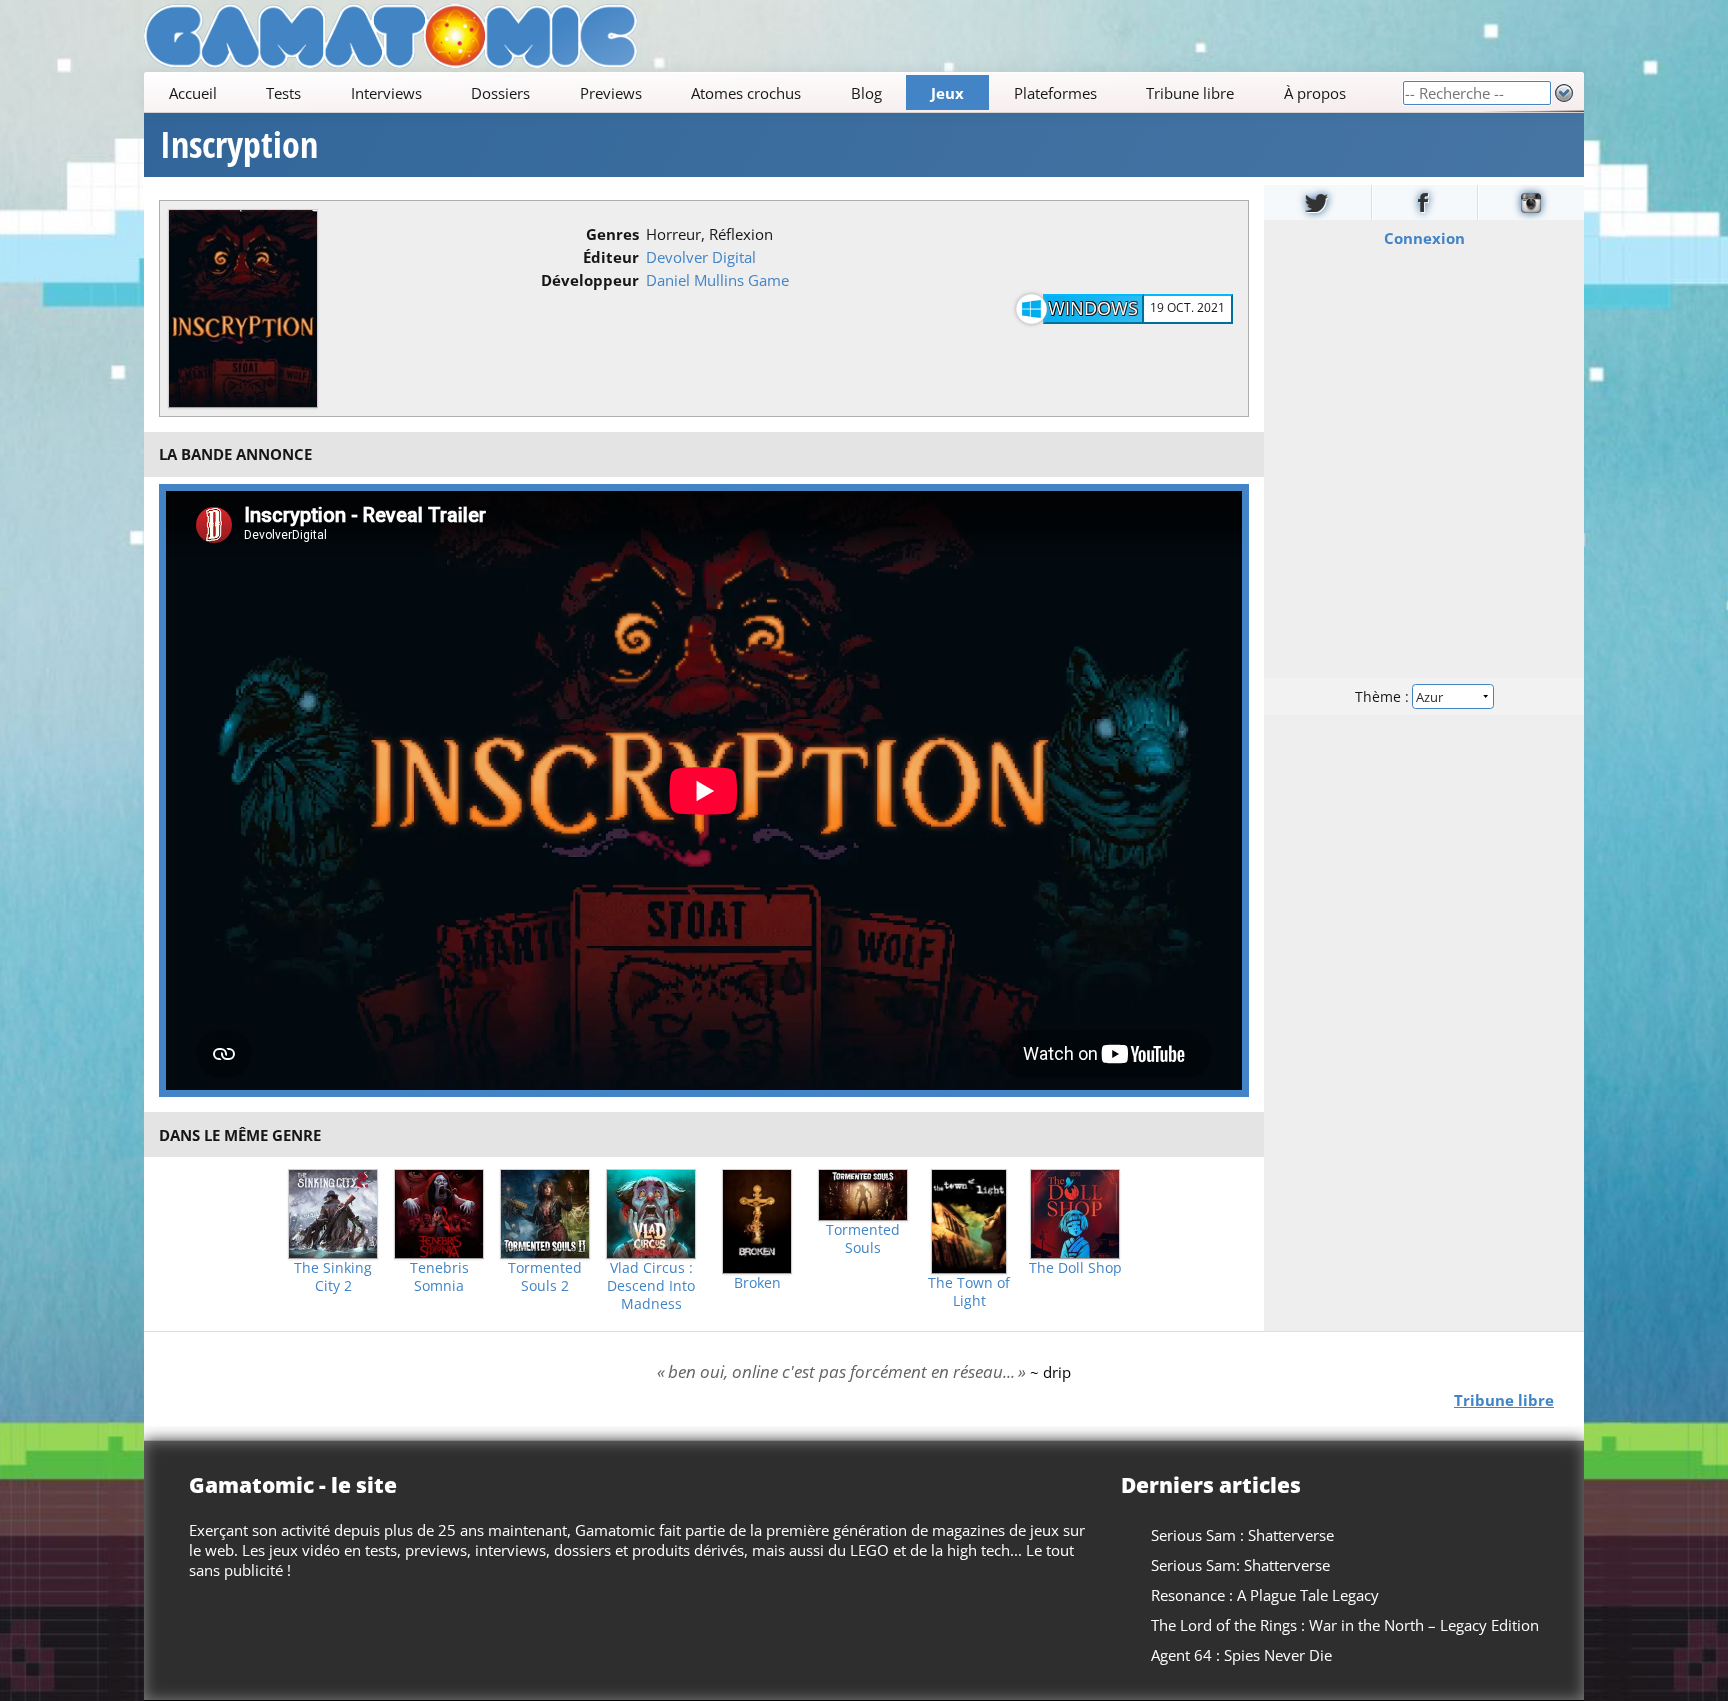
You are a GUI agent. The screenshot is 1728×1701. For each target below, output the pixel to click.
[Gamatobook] (1425, 202)
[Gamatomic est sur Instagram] (1531, 202)
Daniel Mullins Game (717, 280)
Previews (611, 93)
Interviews (386, 93)
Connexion (1424, 238)
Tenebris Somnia (439, 1277)
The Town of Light (969, 1292)
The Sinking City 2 (333, 1277)
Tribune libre (1190, 93)
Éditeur (611, 257)
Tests (283, 93)
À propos (1315, 93)
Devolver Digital (701, 257)
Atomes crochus (746, 93)
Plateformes (1055, 93)
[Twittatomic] (1317, 202)
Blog (866, 93)
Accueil (193, 93)
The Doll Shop (1075, 1268)
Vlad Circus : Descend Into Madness (651, 1286)
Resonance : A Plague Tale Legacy (1265, 1595)
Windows (1093, 308)
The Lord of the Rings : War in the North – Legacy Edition (1345, 1625)
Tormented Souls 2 (545, 1277)
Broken (757, 1283)
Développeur (590, 280)
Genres (612, 234)
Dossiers (500, 93)
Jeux (947, 93)
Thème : (1384, 696)
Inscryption (239, 145)
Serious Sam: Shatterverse (1240, 1565)
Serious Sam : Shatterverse (1242, 1535)
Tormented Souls (863, 1239)
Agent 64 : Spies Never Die (1241, 1655)
